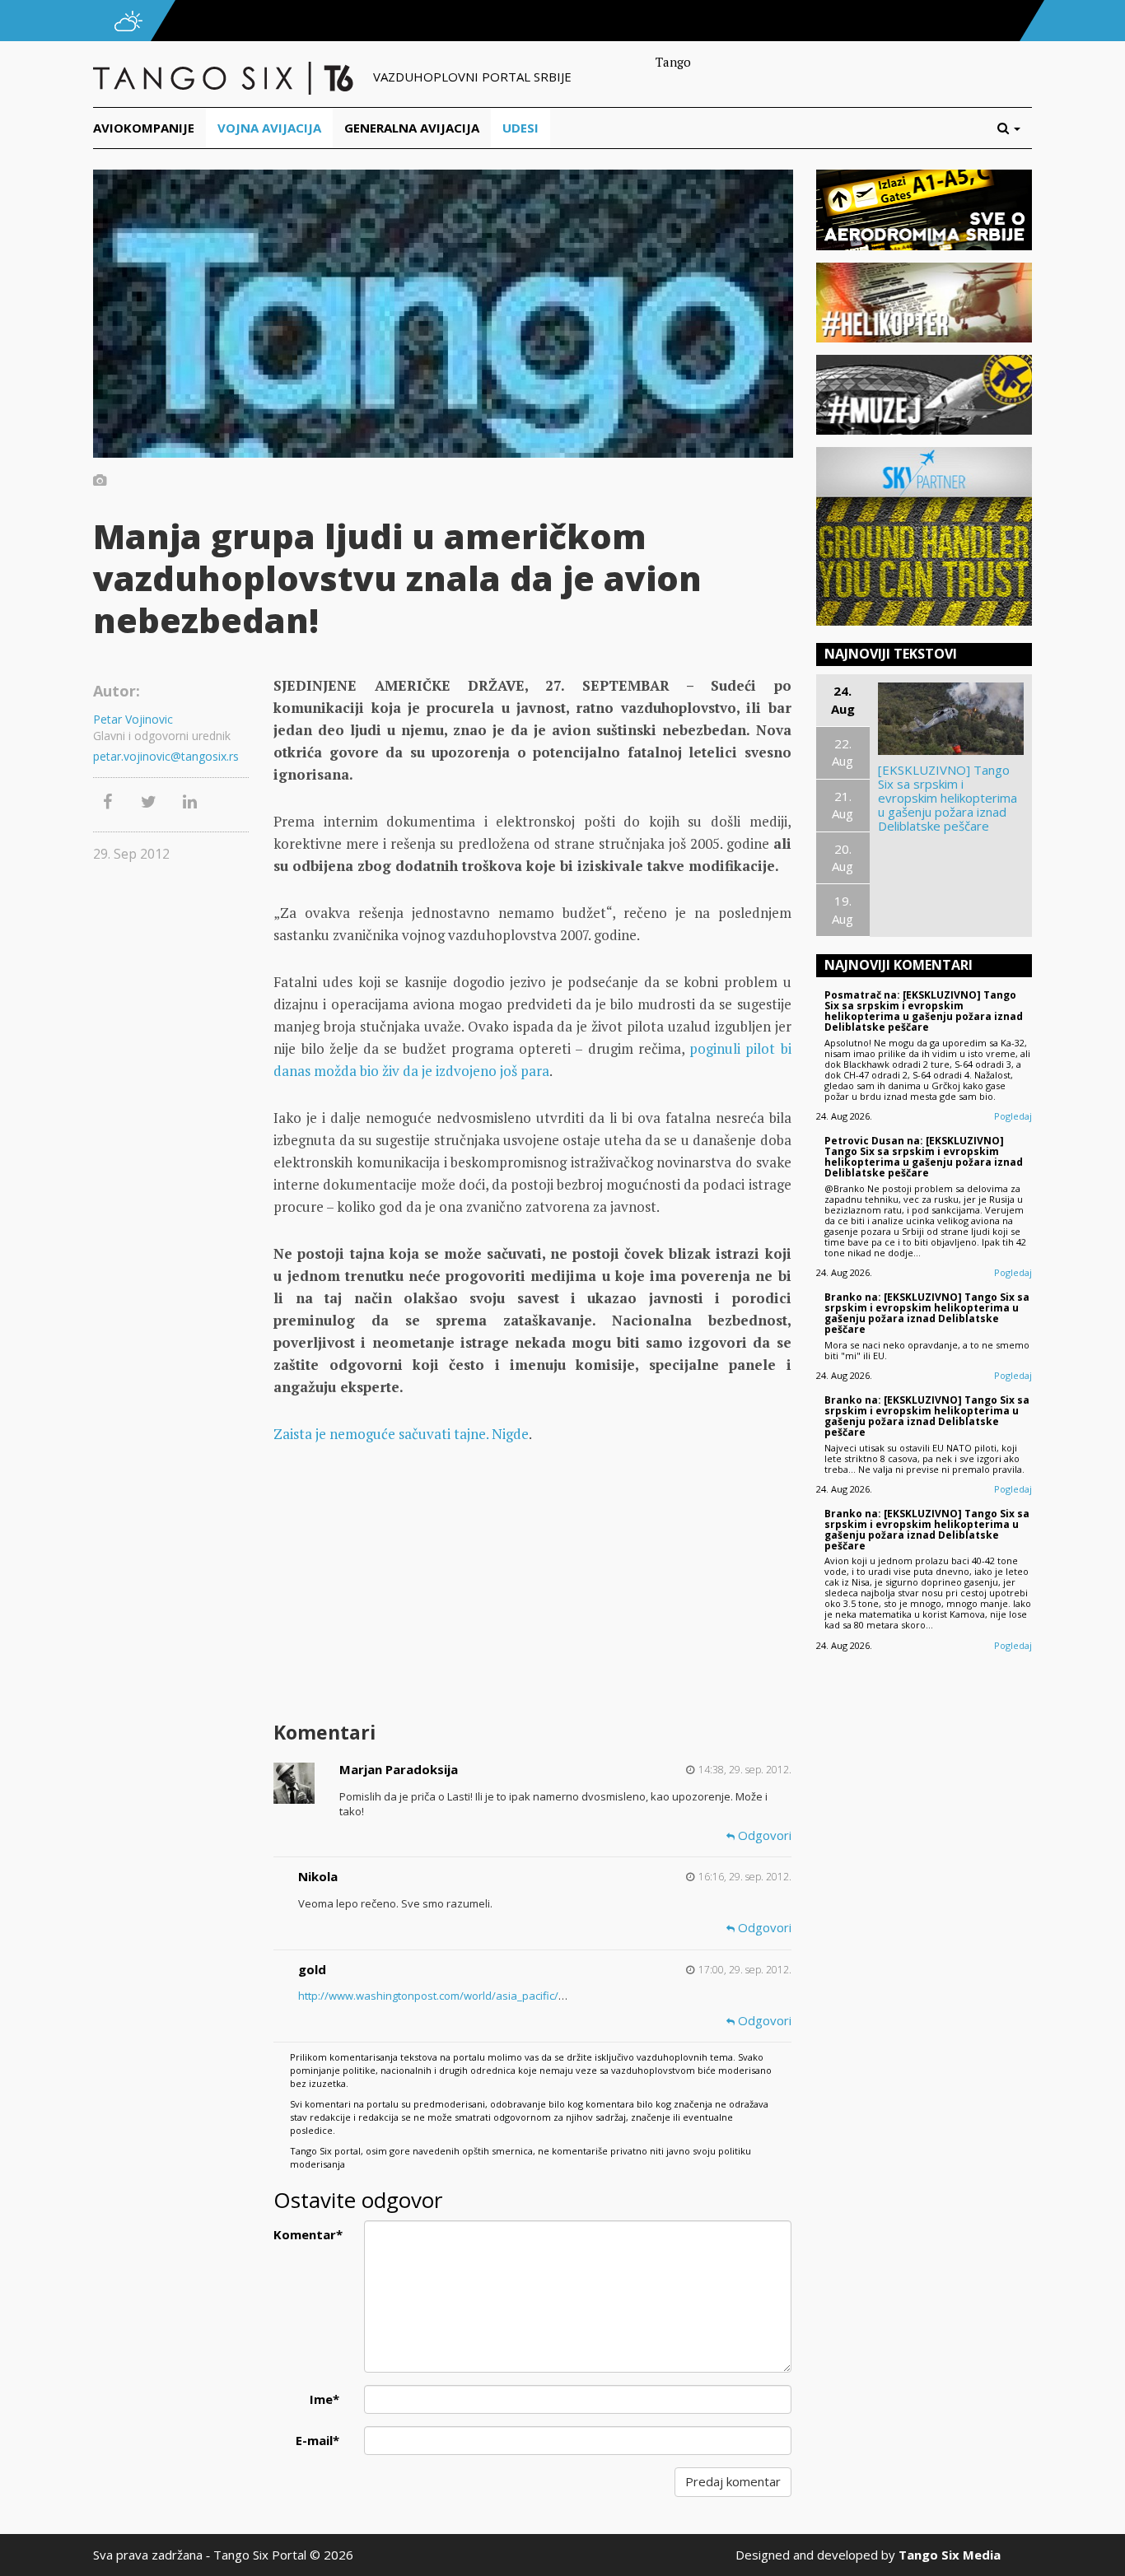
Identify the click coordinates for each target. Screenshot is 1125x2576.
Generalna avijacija (412, 128)
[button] (1015, 128)
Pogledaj (1013, 1116)
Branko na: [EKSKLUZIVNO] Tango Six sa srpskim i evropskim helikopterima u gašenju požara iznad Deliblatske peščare (927, 1314)
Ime (324, 2399)
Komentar (308, 2234)
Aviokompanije (144, 128)
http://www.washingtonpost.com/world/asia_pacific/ (428, 1996)
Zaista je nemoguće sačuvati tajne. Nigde (401, 1434)
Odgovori (763, 1835)
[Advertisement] (532, 1585)
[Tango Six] (225, 77)
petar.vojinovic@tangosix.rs (166, 756)
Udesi (520, 128)
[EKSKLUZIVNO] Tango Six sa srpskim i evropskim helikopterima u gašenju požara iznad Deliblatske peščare (948, 798)
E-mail (317, 2440)
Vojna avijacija (269, 128)
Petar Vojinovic (133, 719)
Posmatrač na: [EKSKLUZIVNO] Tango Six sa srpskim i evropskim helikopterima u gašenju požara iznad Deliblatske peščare (924, 1011)
